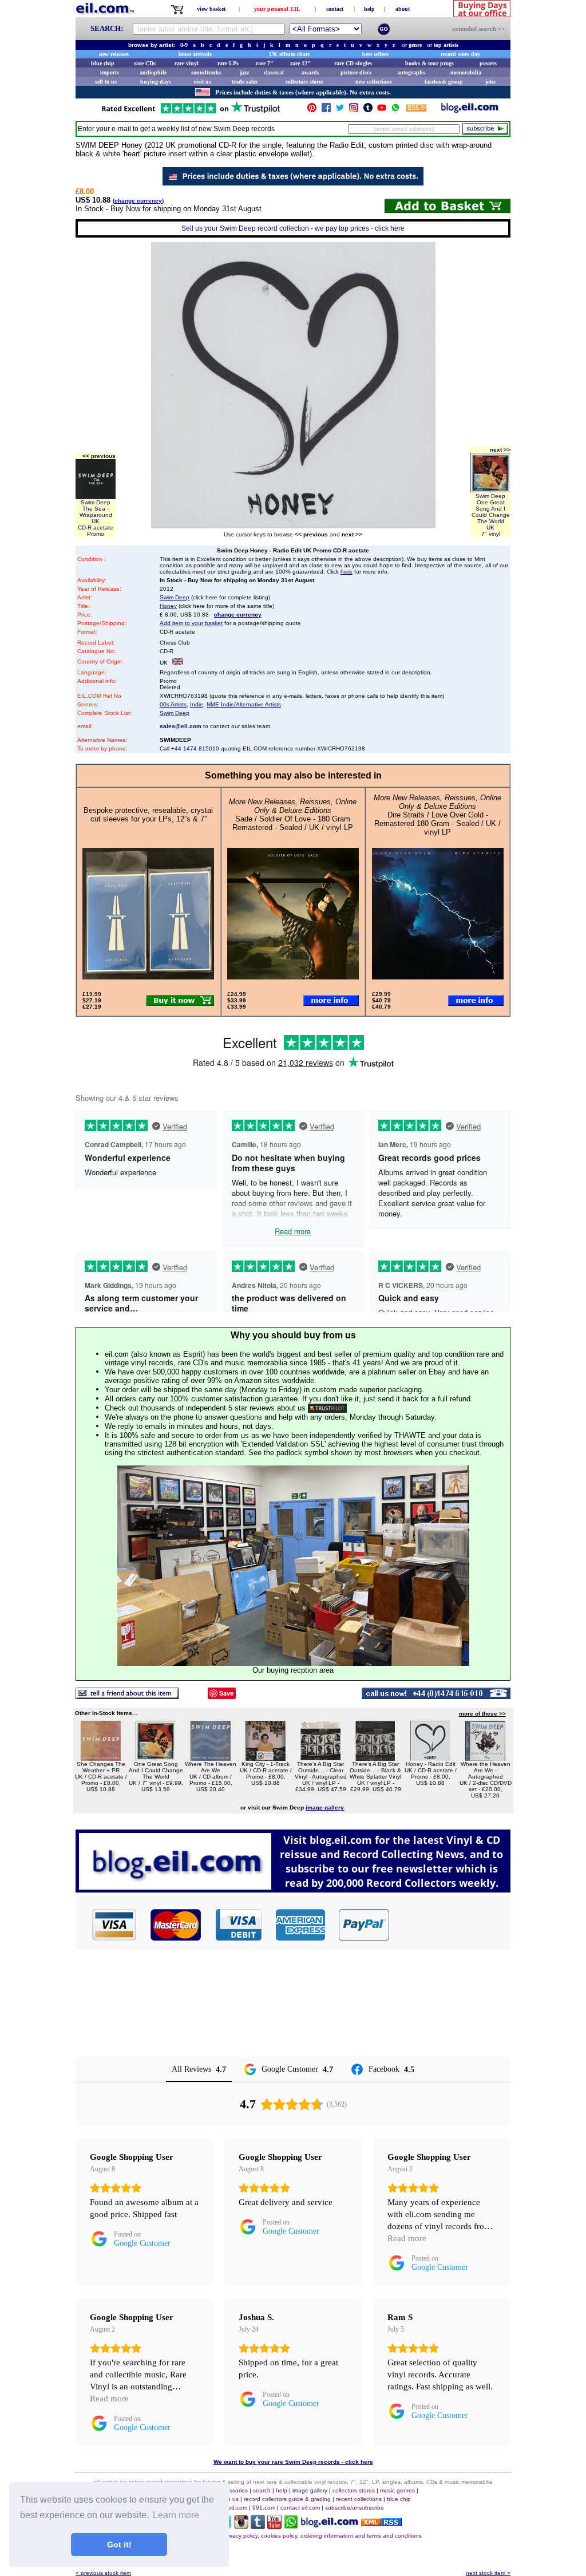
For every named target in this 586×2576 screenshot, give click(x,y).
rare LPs (228, 63)
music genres (397, 2490)
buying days (156, 82)
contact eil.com (300, 2508)
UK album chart (289, 54)
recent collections (359, 2499)
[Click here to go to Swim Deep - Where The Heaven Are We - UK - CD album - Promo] (211, 1758)
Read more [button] (407, 2238)
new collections (374, 82)
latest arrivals (195, 54)
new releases (114, 54)
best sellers (375, 54)
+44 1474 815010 (195, 748)
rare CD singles (353, 63)
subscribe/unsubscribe (355, 2508)
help (369, 9)
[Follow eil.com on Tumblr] (258, 2526)
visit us (202, 82)
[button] (450, 1925)
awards (310, 72)
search (262, 2490)
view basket (211, 9)
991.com (264, 2508)
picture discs (356, 72)
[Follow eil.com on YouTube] (274, 2526)
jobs (490, 82)
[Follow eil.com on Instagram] (241, 2526)
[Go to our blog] (470, 110)
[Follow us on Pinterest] (312, 110)
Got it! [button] (119, 2545)
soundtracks (206, 72)
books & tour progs (429, 63)
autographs (411, 72)
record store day (460, 54)
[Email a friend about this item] (127, 1696)
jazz (244, 72)
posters (488, 63)
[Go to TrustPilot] (191, 112)
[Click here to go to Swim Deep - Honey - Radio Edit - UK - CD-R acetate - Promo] (430, 1758)
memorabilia (466, 72)
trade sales (245, 82)
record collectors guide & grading (287, 2499)
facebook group (444, 82)
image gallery (310, 2490)
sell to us (106, 82)
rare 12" (300, 63)
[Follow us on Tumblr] (368, 110)
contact (335, 9)
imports (110, 72)
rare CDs (145, 63)
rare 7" (265, 63)
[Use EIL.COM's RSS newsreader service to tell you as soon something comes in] (381, 2523)
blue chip (103, 63)
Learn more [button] (176, 2515)
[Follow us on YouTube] (382, 110)
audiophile (153, 72)
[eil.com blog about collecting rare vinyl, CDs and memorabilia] (293, 1889)
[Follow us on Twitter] (340, 110)
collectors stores (304, 82)
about (403, 9)
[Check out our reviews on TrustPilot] (327, 1408)
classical (274, 72)
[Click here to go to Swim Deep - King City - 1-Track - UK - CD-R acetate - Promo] (266, 1758)
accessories (232, 2490)
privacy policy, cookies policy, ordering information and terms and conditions (322, 2536)
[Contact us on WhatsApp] (395, 110)
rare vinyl (187, 63)
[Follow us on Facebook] (326, 110)
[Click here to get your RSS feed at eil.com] (416, 110)
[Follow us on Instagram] (354, 110)
